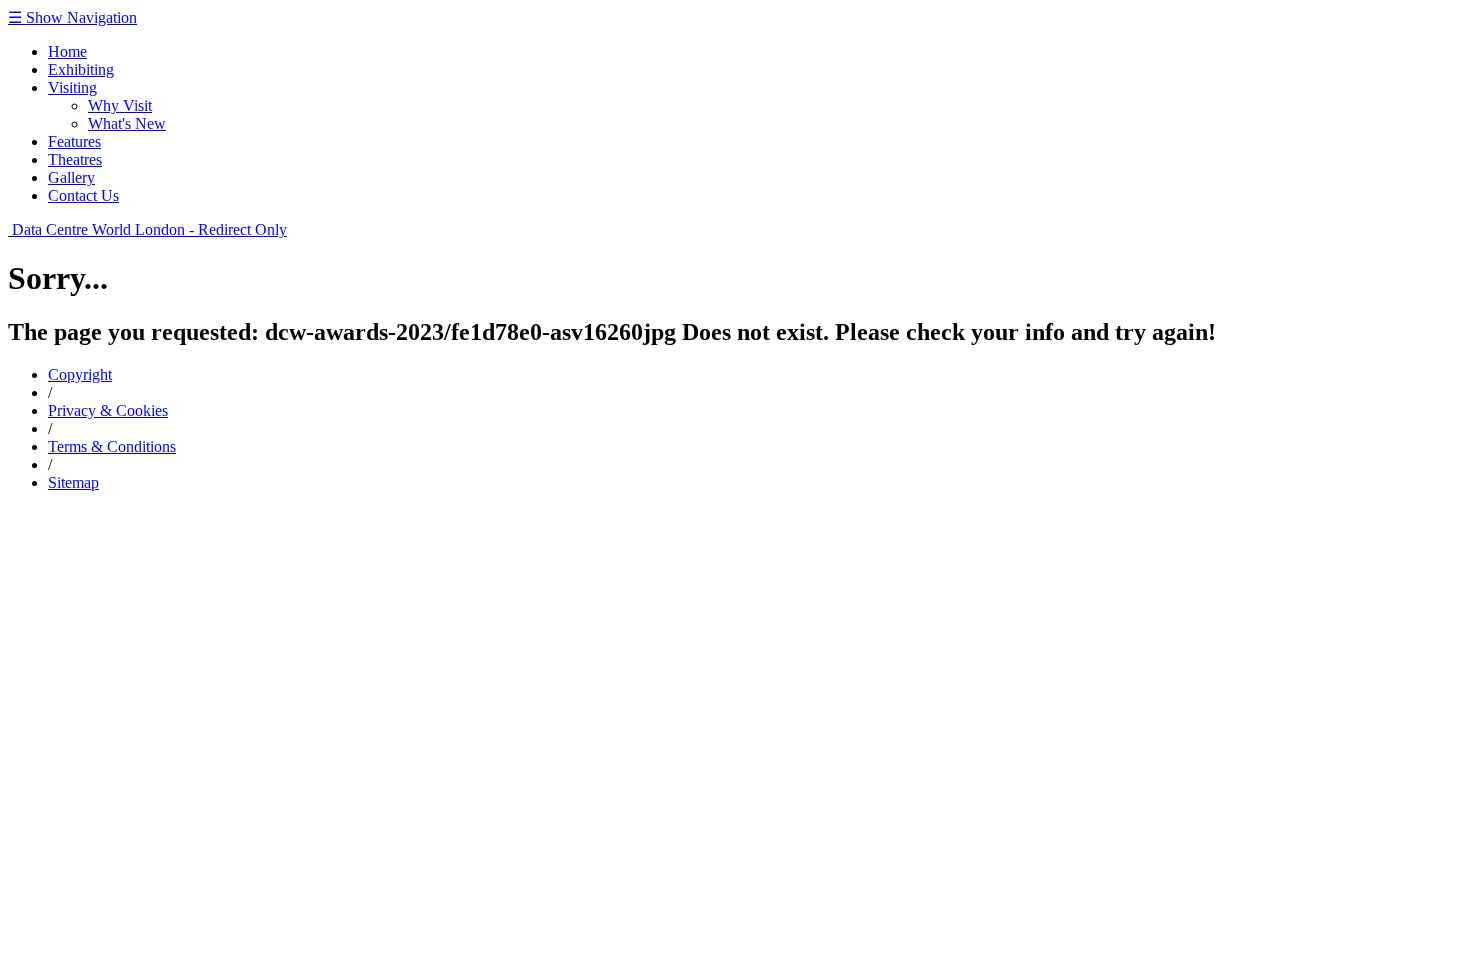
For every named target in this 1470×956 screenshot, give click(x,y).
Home (67, 51)
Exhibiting (81, 69)
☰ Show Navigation (72, 17)
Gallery (71, 177)
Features (74, 141)
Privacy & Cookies (108, 410)
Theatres (75, 159)
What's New (127, 123)
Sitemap (73, 482)
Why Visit (120, 105)
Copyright (80, 374)
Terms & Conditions (112, 446)
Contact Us (83, 195)
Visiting (72, 87)
